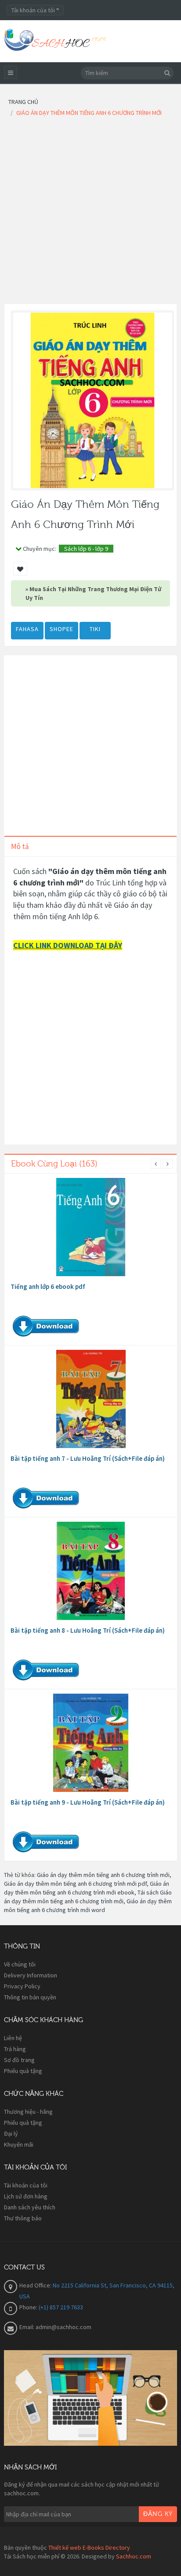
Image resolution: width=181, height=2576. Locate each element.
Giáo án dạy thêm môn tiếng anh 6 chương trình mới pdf (75, 1884)
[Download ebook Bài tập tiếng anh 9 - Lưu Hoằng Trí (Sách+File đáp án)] (91, 1743)
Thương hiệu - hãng (28, 2112)
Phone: (29, 2307)
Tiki (95, 629)
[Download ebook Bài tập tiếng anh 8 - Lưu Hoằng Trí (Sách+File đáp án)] (91, 1571)
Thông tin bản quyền (30, 1997)
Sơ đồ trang (19, 2060)
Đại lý (11, 2134)
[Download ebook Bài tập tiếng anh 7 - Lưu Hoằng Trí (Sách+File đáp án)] (91, 1399)
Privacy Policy (22, 1986)
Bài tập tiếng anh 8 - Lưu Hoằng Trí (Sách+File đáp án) (88, 1630)
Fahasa (27, 629)
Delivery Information (31, 1975)
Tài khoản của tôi (26, 2185)
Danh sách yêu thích (30, 2207)
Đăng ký (158, 2514)
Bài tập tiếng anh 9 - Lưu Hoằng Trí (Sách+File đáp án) (88, 1802)
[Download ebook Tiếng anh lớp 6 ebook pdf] (91, 1227)
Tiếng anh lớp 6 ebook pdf (48, 1286)
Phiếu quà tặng (23, 2071)
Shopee (62, 629)
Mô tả (20, 846)
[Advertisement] (90, 213)
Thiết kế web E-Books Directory (89, 2547)
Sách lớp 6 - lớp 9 (86, 549)
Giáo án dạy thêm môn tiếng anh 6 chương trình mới (103, 1875)
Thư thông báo (23, 2218)
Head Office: (36, 2285)
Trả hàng (15, 2049)
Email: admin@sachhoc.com (55, 2327)
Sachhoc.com (134, 2556)
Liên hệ (13, 2038)
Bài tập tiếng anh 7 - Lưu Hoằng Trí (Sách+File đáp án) (88, 1458)
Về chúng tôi (20, 1964)
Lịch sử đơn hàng (26, 2196)
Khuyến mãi (19, 2144)
